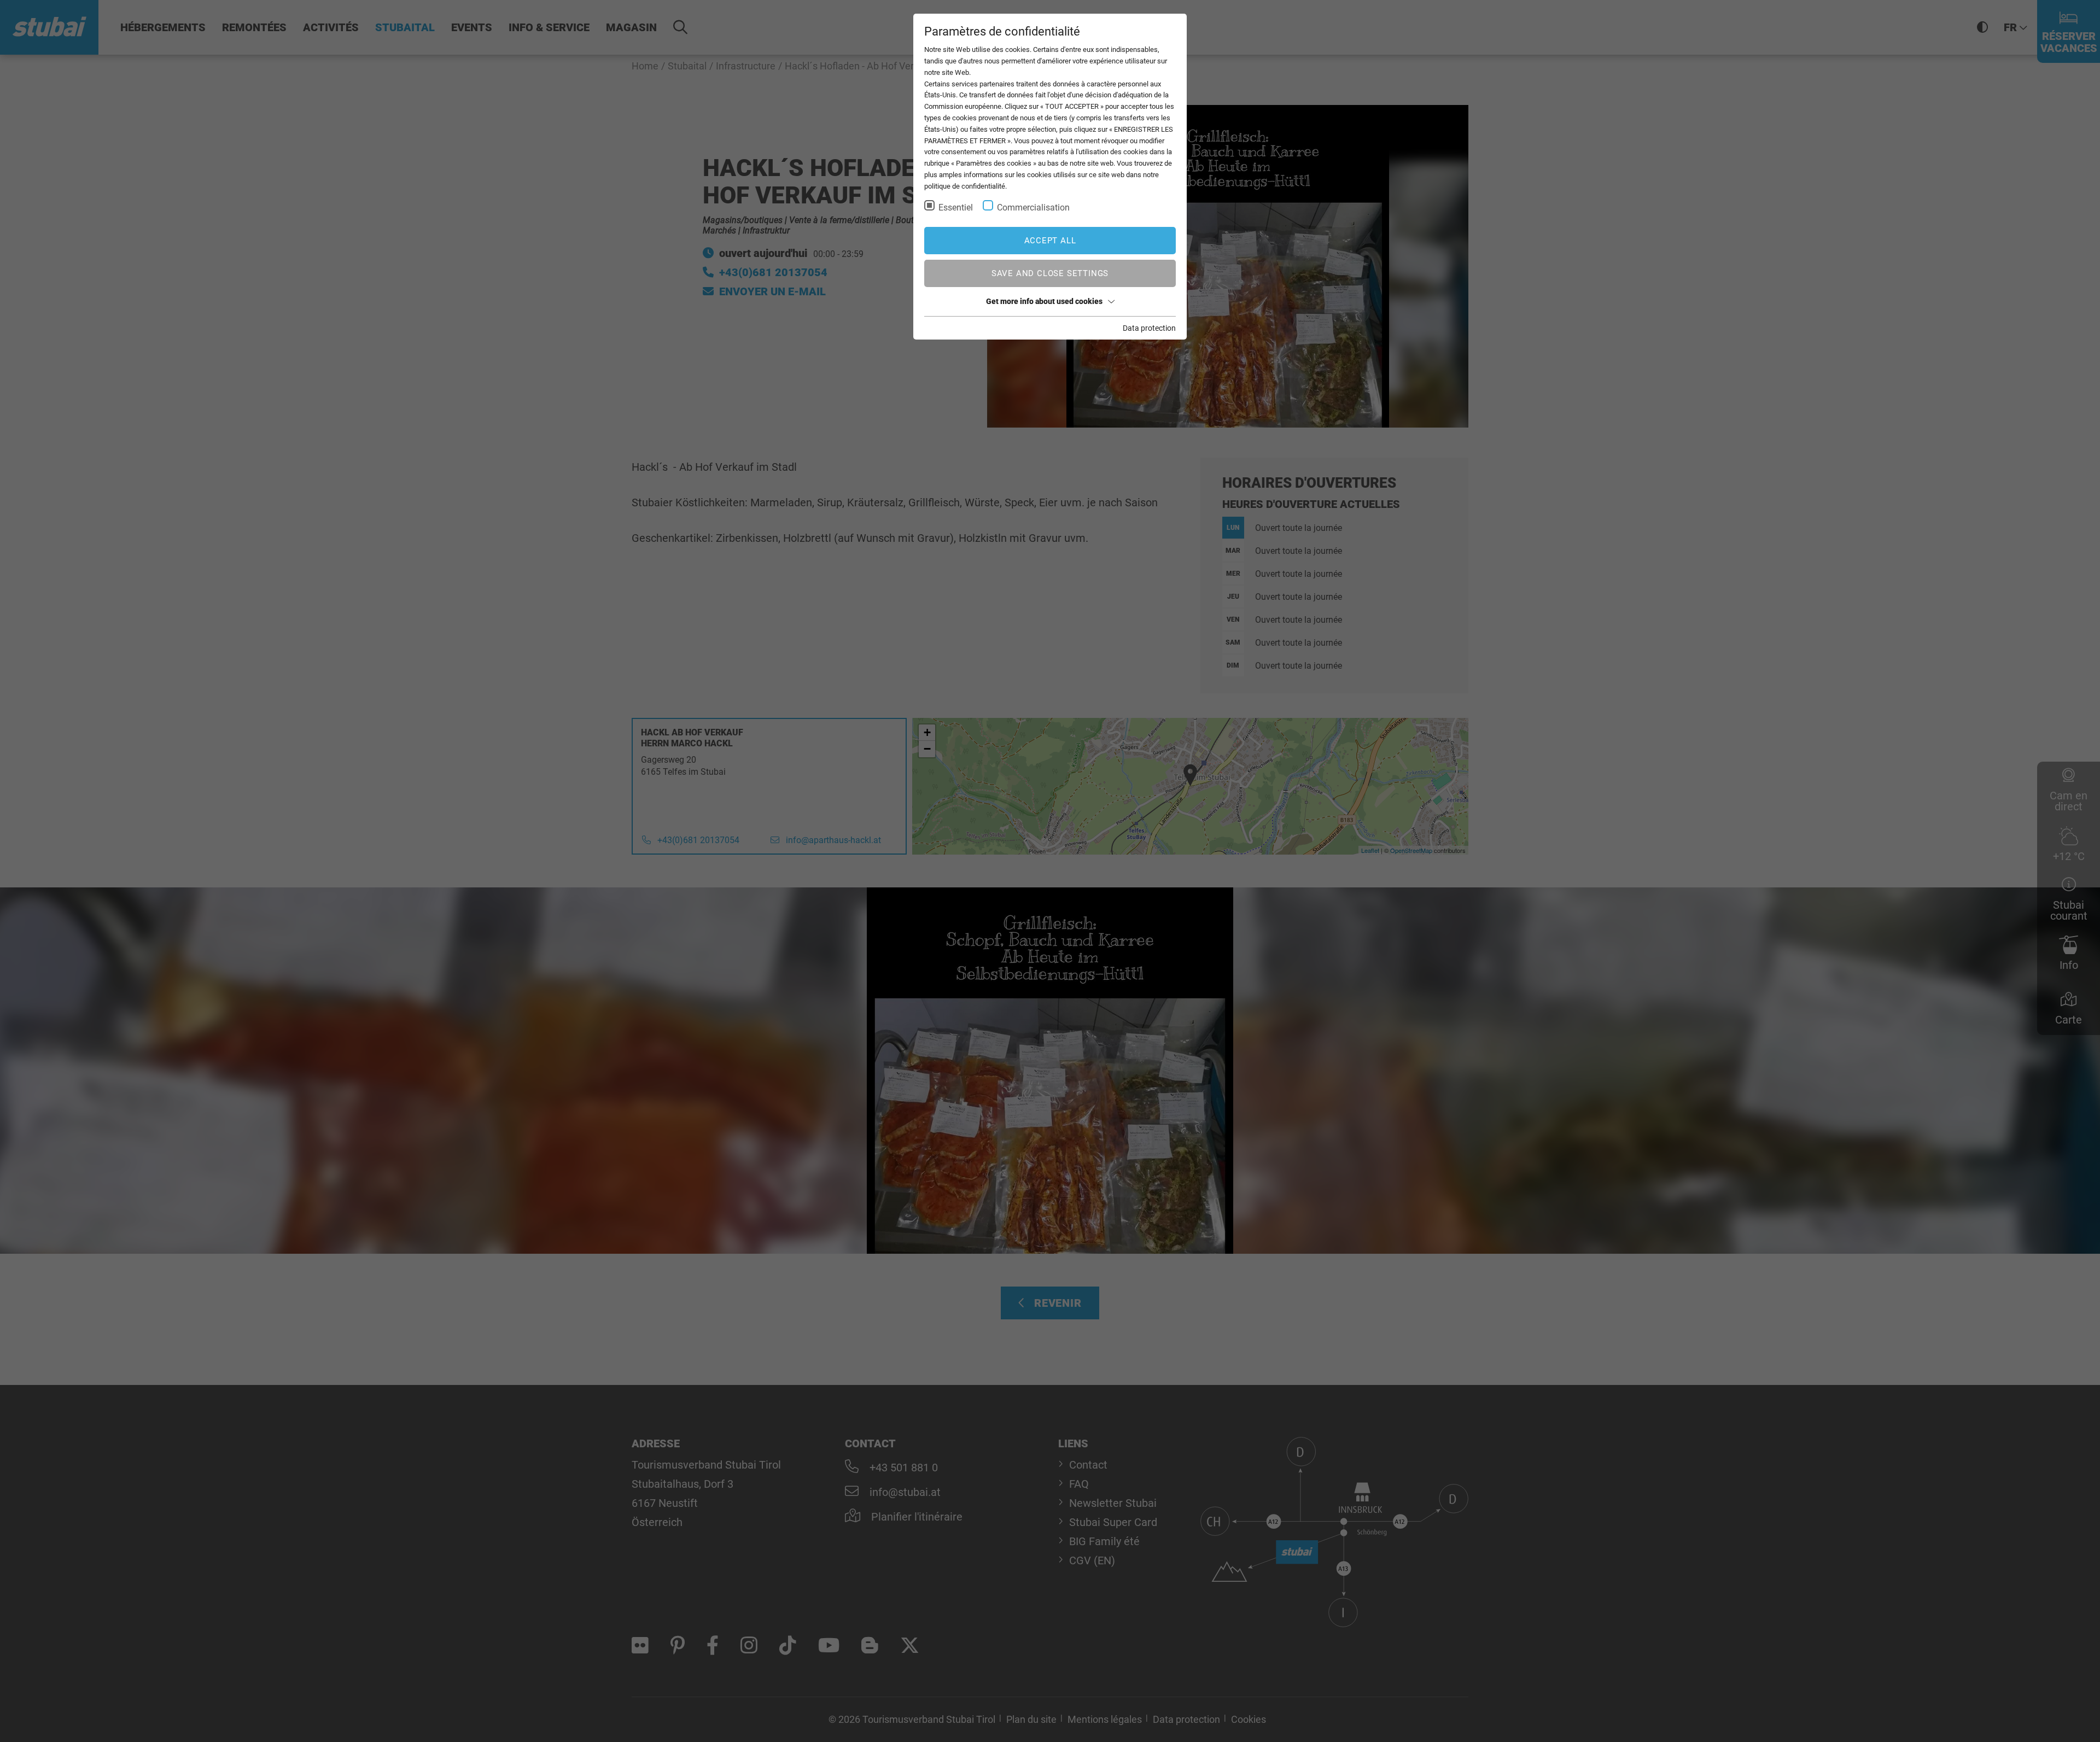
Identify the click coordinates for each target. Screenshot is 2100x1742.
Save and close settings (1050, 273)
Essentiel (956, 207)
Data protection (1149, 328)
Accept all (1050, 241)
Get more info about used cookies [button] (1044, 301)
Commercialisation (1033, 207)
